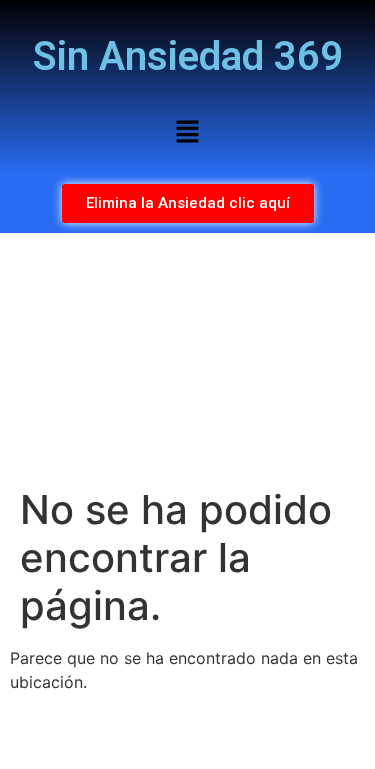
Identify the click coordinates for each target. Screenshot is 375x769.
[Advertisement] (187, 359)
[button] (187, 132)
